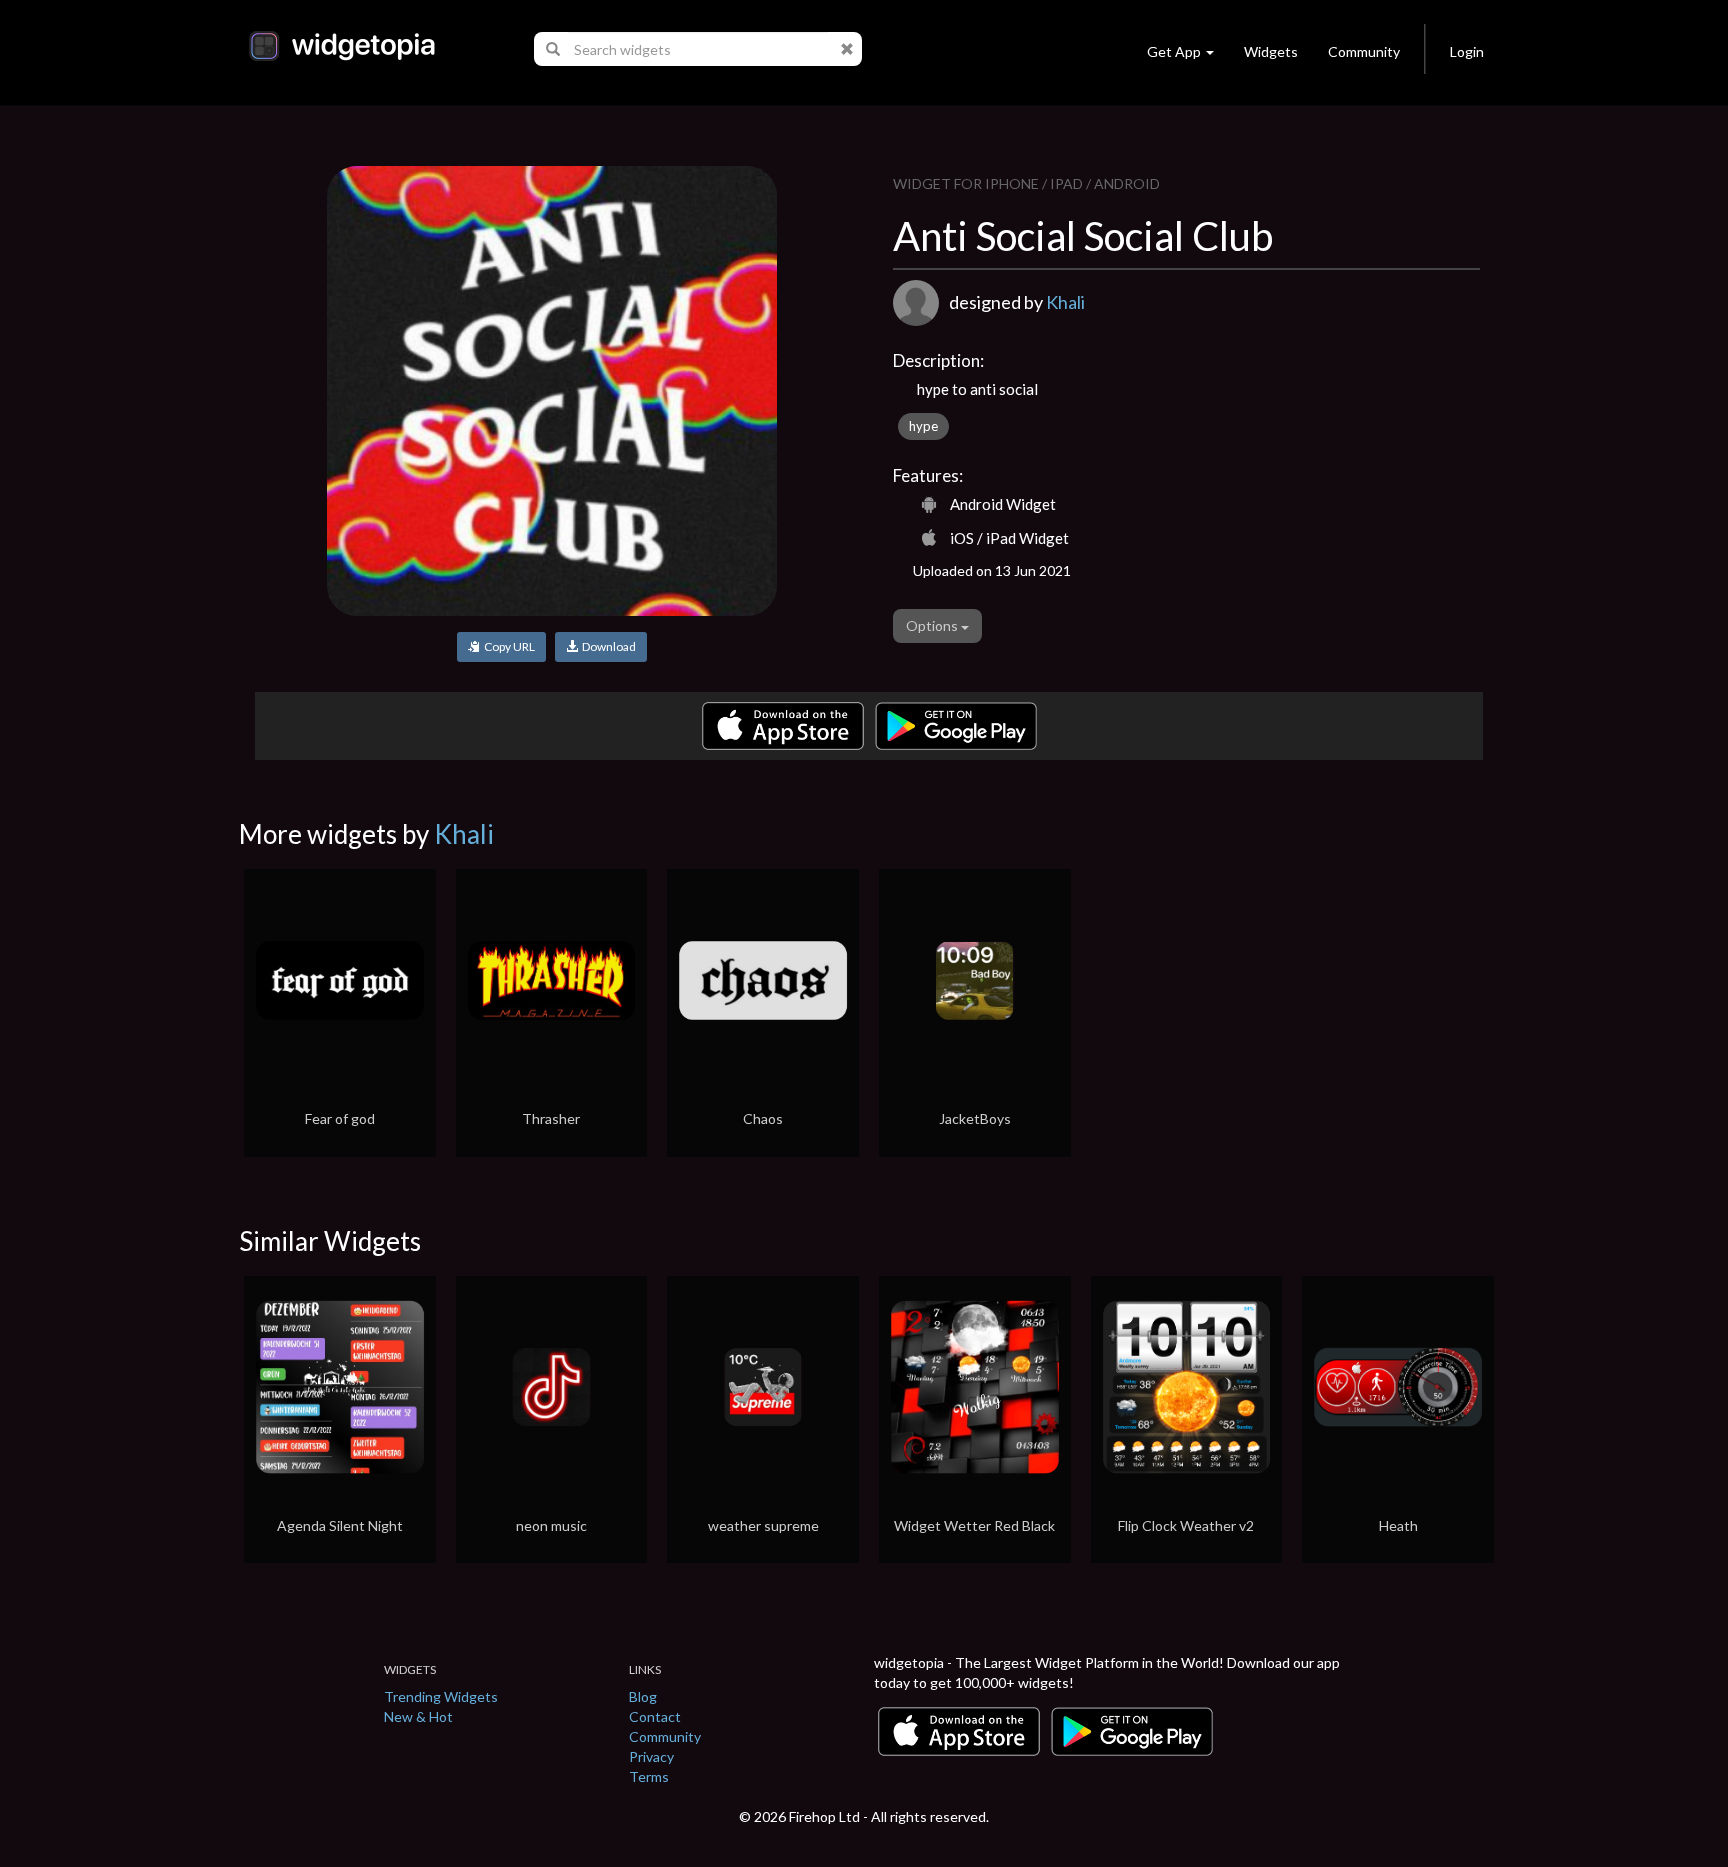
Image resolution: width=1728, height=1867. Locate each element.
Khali (1065, 302)
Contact (655, 1716)
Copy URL (507, 646)
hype (923, 426)
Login (1467, 51)
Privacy (651, 1756)
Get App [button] (1174, 51)
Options (933, 625)
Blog (643, 1696)
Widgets (1271, 51)
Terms (649, 1776)
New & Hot (418, 1716)
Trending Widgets (441, 1696)
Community (1364, 51)
